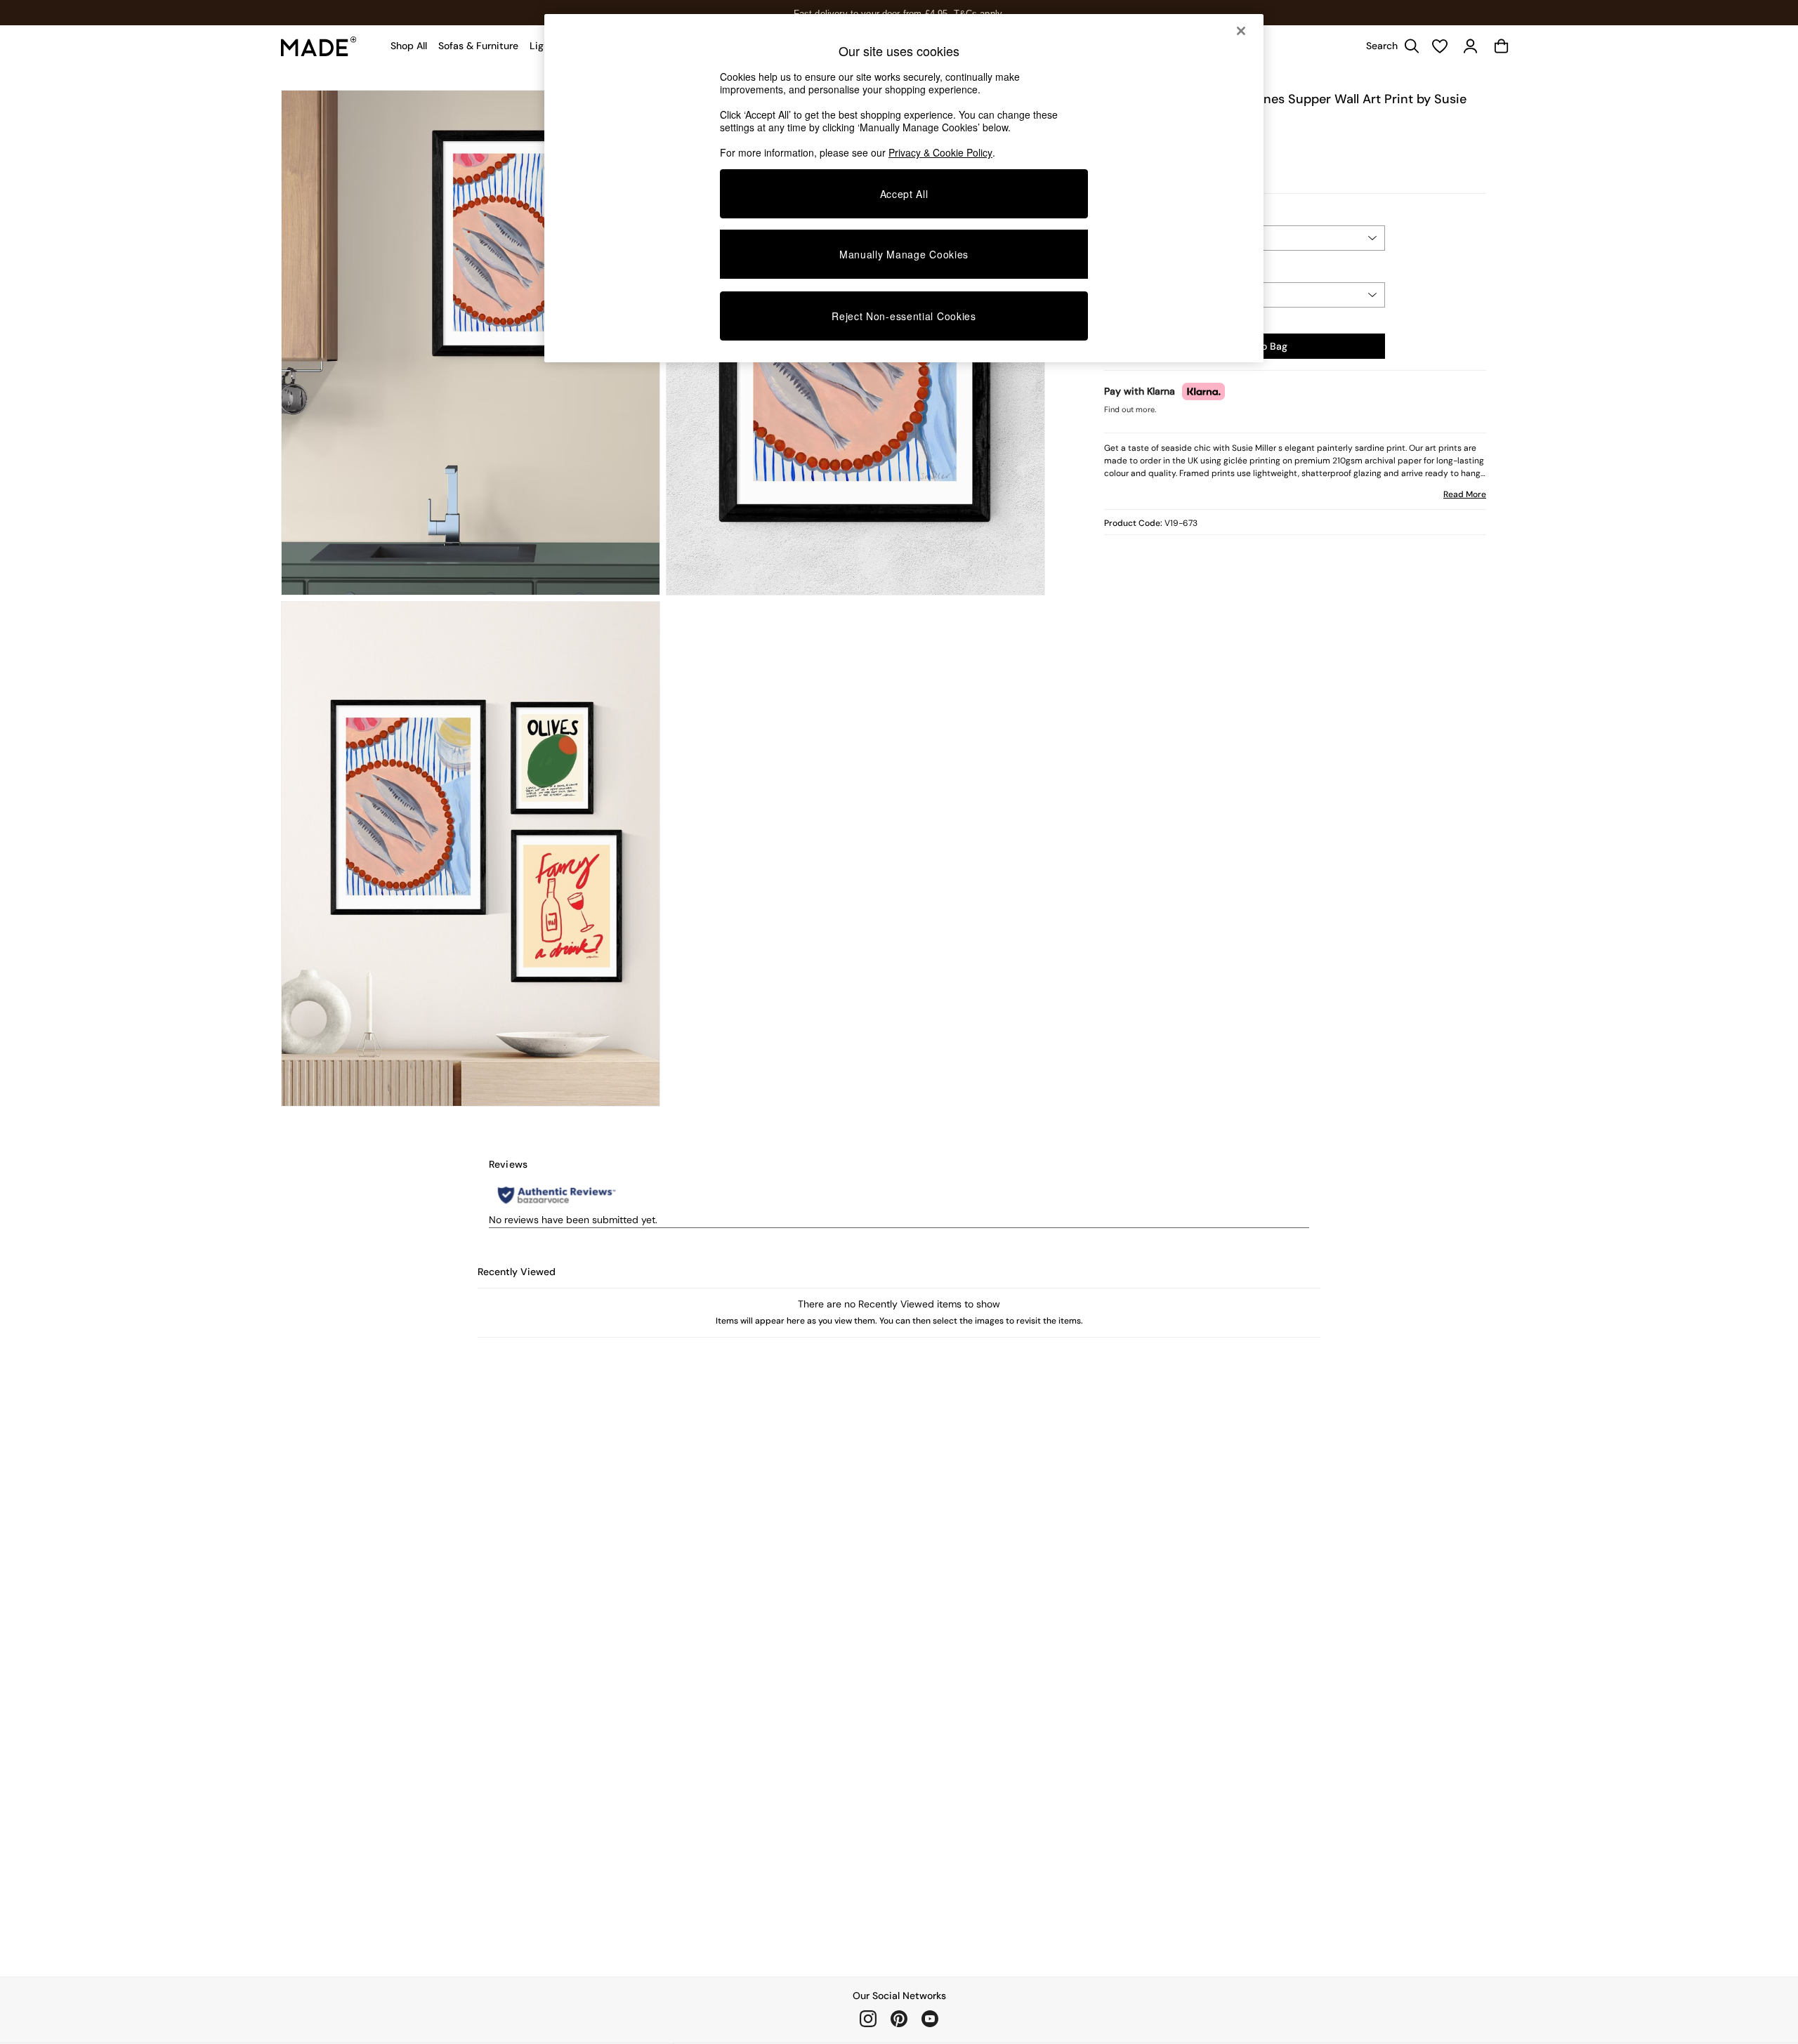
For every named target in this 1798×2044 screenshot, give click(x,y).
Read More (1465, 494)
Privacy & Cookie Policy (940, 152)
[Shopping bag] (1502, 46)
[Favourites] (1440, 46)
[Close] (1241, 31)
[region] (904, 188)
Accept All (904, 194)
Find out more (1129, 409)
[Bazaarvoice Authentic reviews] (557, 1195)
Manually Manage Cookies (904, 254)
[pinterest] (899, 2019)
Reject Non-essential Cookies (904, 316)
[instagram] (868, 2019)
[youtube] (930, 2019)
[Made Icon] (319, 46)
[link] (1389, 46)
